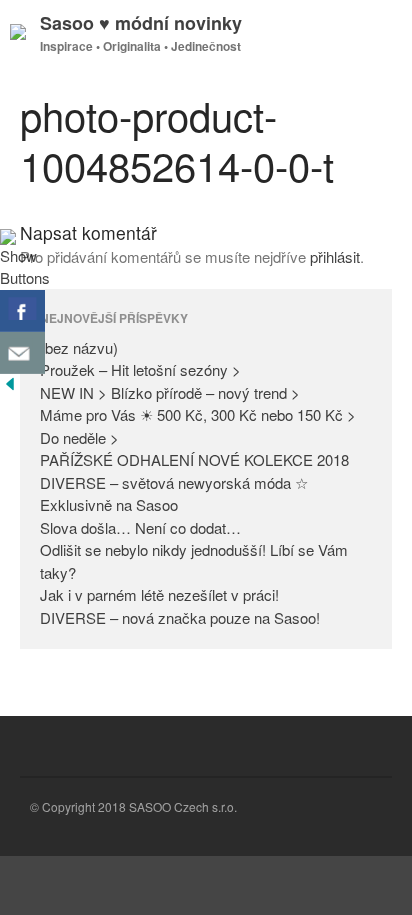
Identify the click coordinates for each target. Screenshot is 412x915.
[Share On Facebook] (22, 311)
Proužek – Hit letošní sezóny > (140, 369)
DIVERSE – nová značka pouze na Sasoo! (180, 617)
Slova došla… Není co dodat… (140, 527)
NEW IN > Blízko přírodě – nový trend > (170, 392)
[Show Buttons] (25, 277)
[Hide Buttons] (10, 387)
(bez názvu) (79, 347)
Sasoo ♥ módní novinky (141, 23)
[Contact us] (22, 353)
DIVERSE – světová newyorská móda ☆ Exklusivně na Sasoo (174, 494)
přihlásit (335, 256)
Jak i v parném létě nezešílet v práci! (159, 594)
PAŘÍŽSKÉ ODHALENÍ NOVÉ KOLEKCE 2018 (194, 459)
